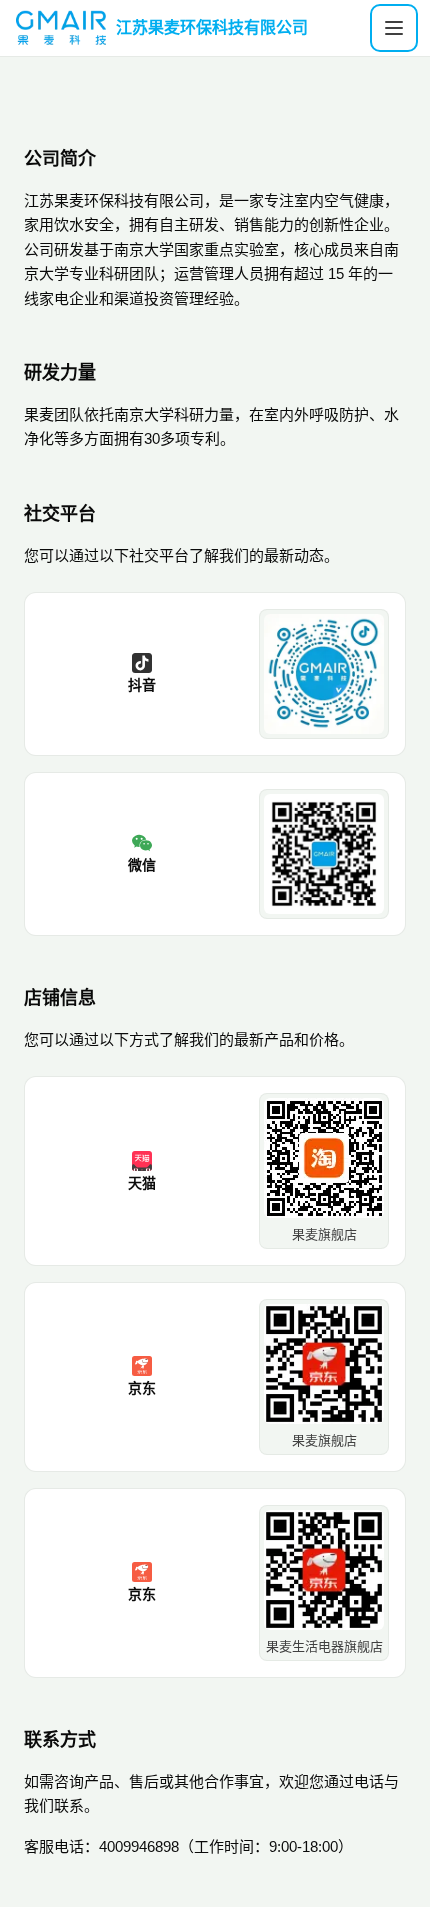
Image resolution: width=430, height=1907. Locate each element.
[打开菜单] (394, 28)
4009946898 (139, 1846)
